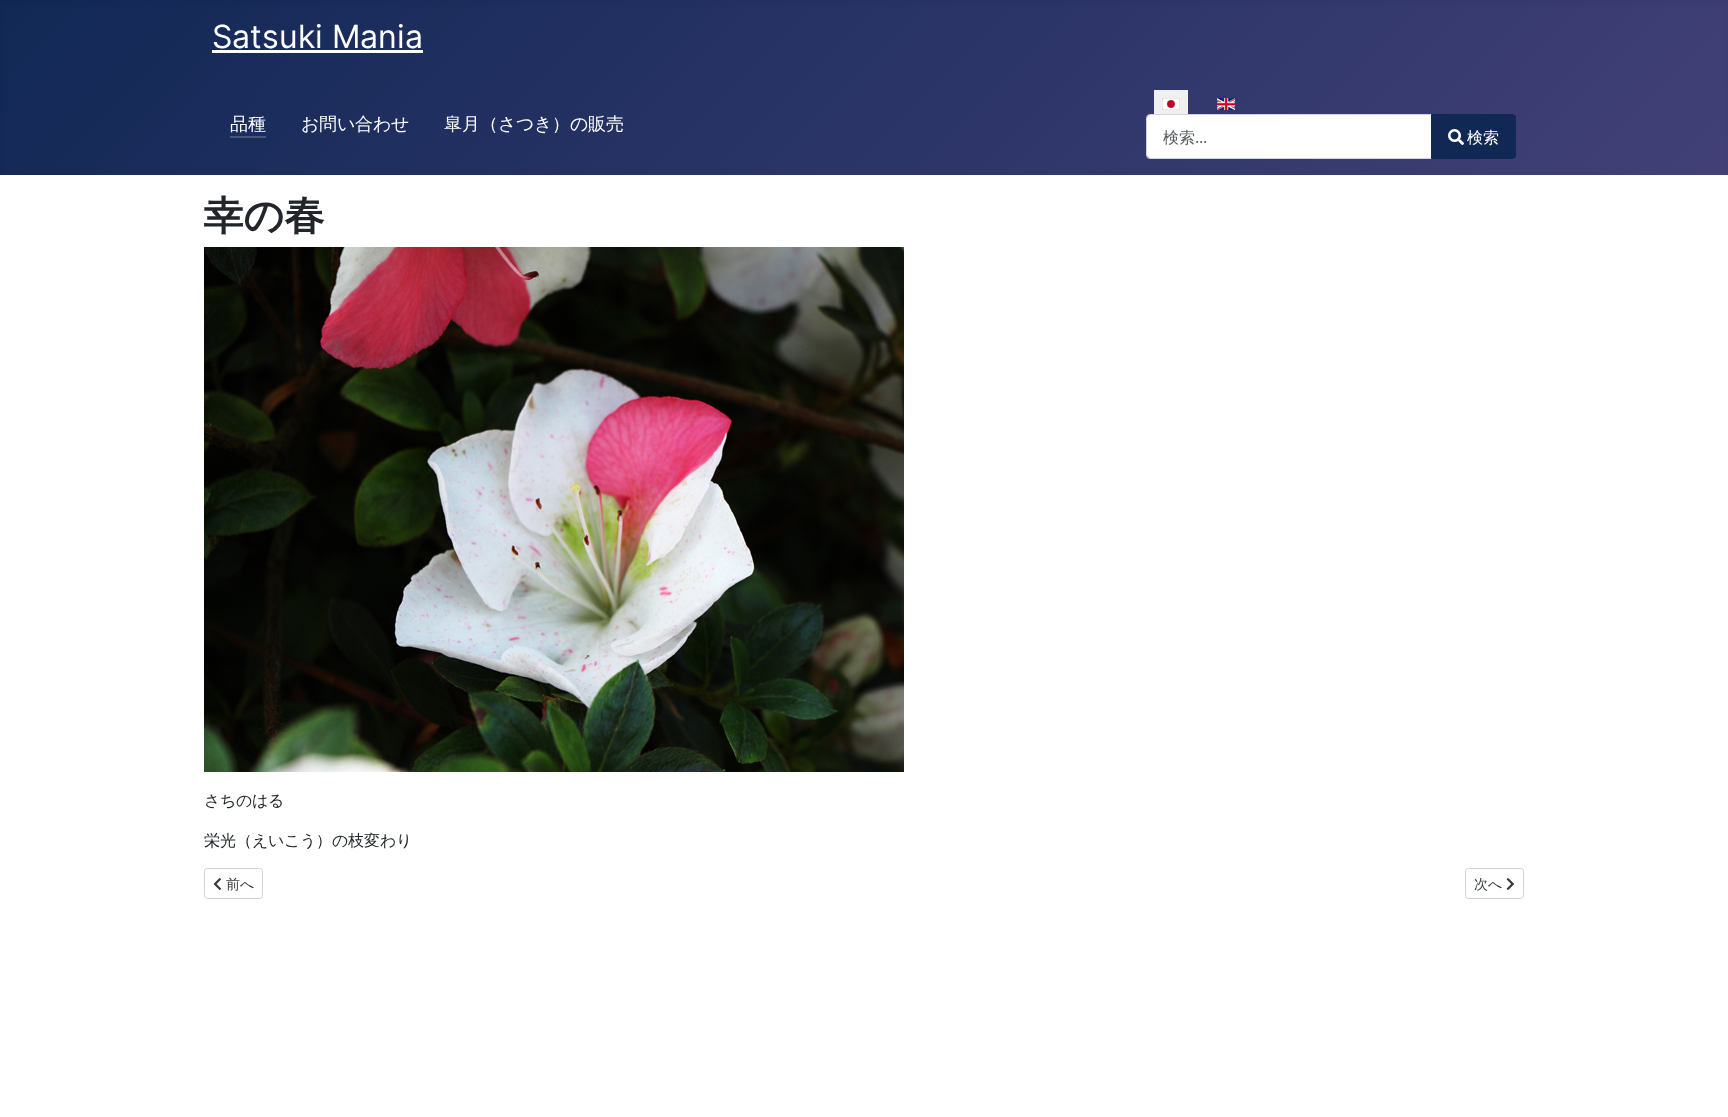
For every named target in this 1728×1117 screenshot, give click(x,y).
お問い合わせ (355, 123)
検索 (1483, 137)
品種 (248, 123)
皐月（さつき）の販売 (534, 123)
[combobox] (1289, 136)
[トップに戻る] (1693, 1080)
